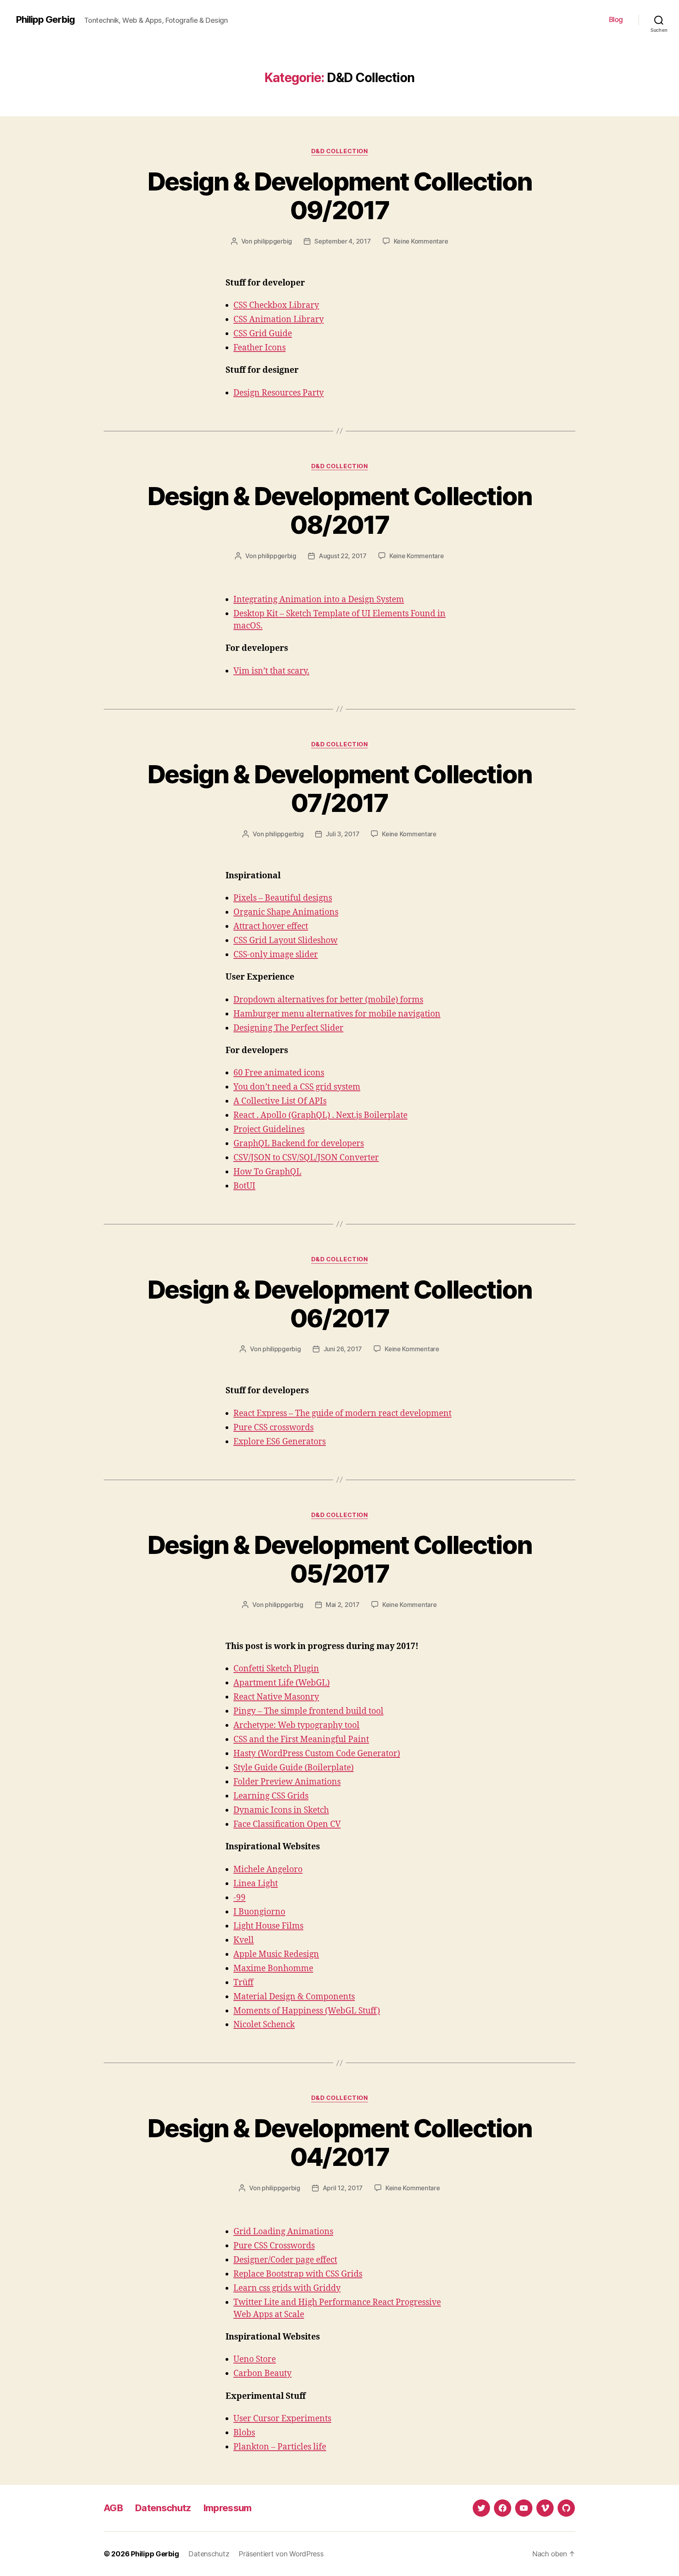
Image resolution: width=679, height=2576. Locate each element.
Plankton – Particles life (280, 2447)
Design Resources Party (279, 393)
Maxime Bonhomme (273, 1969)
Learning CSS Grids (271, 1796)
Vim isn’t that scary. (271, 671)
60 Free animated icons (279, 1073)
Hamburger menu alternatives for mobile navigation (337, 1014)
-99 (239, 1898)
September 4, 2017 (342, 241)
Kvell (244, 1940)
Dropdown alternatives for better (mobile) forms (328, 1000)
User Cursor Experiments (282, 2419)
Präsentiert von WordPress (281, 2554)
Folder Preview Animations (287, 1782)
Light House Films (268, 1926)
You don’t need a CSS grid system (297, 1087)
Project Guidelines (269, 1130)
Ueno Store (255, 2359)
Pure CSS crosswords (273, 1428)
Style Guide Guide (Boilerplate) (294, 1768)
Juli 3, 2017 (342, 834)
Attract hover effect (271, 926)
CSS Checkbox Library (276, 305)
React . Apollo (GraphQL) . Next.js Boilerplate (320, 1115)
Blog (616, 19)
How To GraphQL (267, 1172)
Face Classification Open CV (287, 1824)
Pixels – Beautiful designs (283, 898)
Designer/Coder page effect (285, 2260)
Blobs (244, 2433)
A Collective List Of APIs (280, 1101)
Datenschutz (163, 2508)
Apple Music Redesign (276, 1954)
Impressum (228, 2508)
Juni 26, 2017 (343, 1349)
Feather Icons (260, 348)
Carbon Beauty (262, 2374)
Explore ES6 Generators (280, 1442)
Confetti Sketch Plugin (276, 1669)
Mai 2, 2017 (343, 1605)
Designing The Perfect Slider (288, 1028)
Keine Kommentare (421, 241)
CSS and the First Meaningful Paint (301, 1740)
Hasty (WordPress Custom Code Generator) (317, 1754)
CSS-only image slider (276, 955)
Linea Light (256, 1884)
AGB (113, 2508)
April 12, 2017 (343, 2188)
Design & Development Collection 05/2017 (340, 1559)
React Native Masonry (276, 1697)
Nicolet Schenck (264, 2025)
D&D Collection (340, 151)
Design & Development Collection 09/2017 (340, 196)
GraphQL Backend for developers (299, 1144)
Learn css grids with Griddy (287, 2288)
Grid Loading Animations (283, 2232)
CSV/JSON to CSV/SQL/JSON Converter (306, 1158)
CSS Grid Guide (263, 334)
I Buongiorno (259, 1912)
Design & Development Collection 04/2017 (340, 2142)
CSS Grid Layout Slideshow (285, 941)
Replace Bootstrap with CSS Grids (298, 2274)
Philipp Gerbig (45, 20)
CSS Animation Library (279, 320)
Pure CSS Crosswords (274, 2246)
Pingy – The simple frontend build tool (308, 1711)
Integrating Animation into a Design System (319, 600)
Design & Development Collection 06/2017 (340, 1304)
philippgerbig (273, 241)
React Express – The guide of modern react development (342, 1414)
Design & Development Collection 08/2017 (340, 510)
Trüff (243, 1983)
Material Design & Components (294, 1997)
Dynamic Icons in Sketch (281, 1810)
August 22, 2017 (343, 556)
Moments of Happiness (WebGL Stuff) (307, 2011)
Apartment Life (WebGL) (282, 1683)
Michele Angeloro (268, 1870)
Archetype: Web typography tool (296, 1725)
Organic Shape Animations (286, 912)
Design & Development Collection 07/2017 (340, 788)
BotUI (244, 1186)
